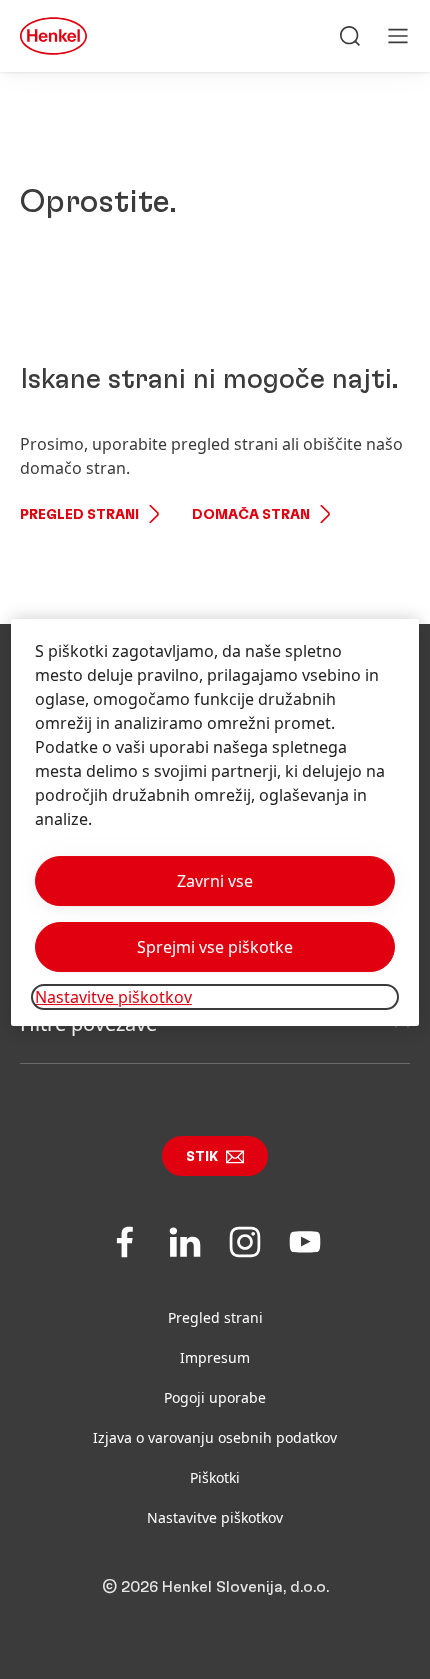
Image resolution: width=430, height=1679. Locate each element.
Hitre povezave (88, 1023)
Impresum (215, 1357)
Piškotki (215, 1477)
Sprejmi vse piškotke (215, 947)
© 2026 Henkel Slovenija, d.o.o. (215, 1587)
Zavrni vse (215, 881)
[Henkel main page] (53, 36)
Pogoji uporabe (215, 1397)
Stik (202, 1157)
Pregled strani (79, 515)
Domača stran (251, 515)
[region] (215, 822)
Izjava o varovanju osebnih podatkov (215, 1437)
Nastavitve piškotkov (215, 1517)
